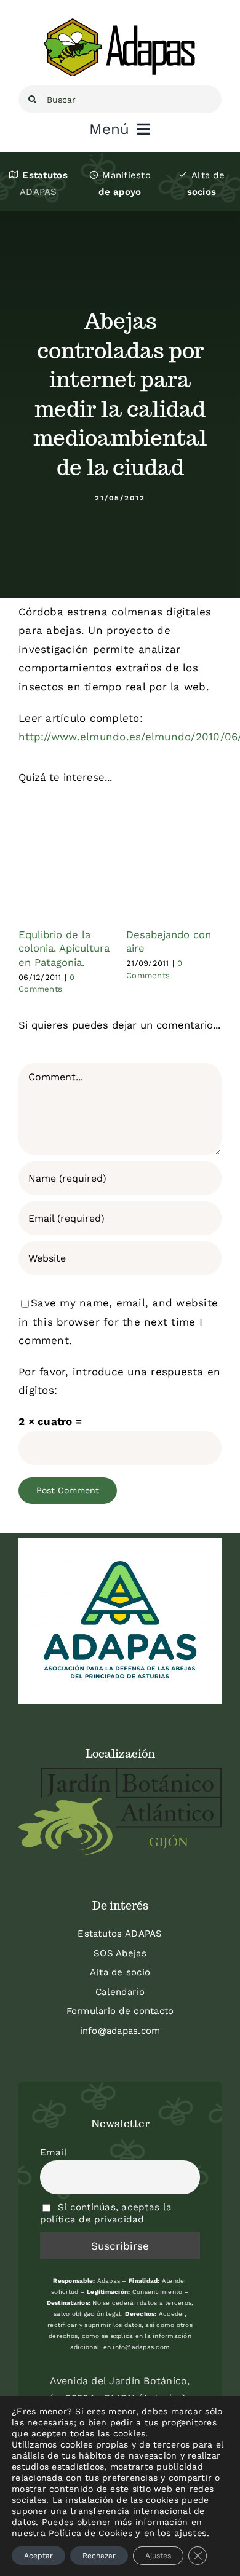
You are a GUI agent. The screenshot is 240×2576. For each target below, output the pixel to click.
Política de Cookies (90, 2533)
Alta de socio (120, 1972)
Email (54, 2152)
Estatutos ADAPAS (120, 1934)
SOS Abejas (120, 1953)
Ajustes (158, 2556)
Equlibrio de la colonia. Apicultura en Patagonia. (64, 949)
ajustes (190, 2533)
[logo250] (120, 23)
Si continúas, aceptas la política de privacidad (106, 2213)
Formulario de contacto (120, 2011)
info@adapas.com (120, 2031)
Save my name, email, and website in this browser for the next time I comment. (118, 1322)
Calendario (120, 1992)
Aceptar (38, 2556)
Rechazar (99, 2556)
